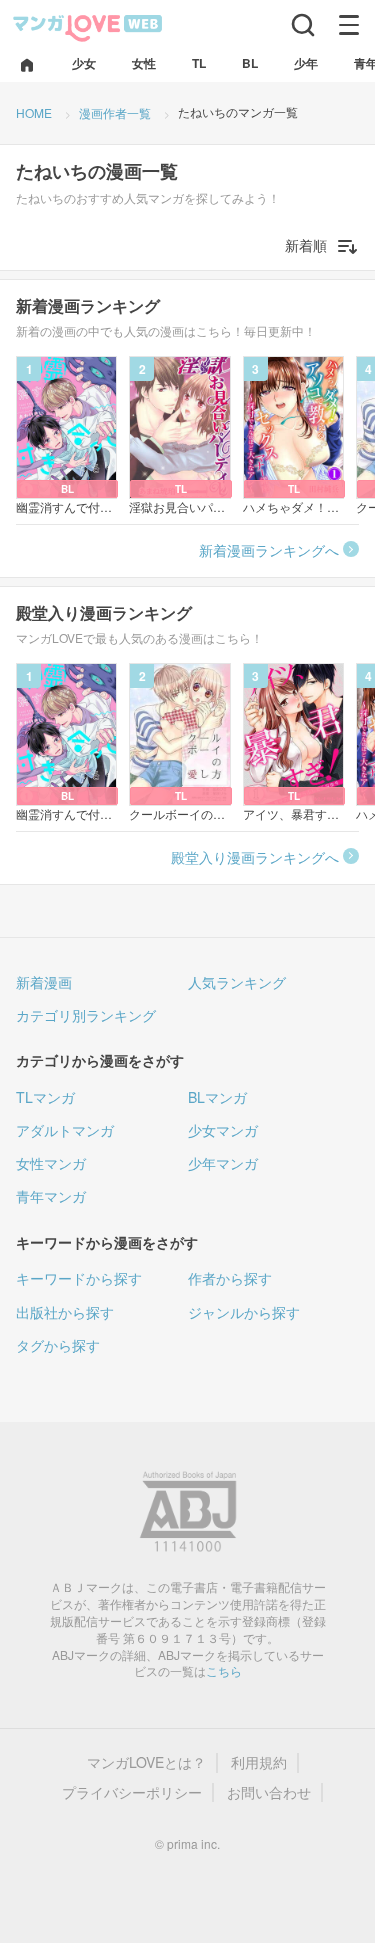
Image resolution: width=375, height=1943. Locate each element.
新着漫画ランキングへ (269, 550)
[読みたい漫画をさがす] (303, 25)
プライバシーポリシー (132, 1792)
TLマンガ (45, 1097)
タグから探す (58, 1345)
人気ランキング (237, 982)
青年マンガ (51, 1196)
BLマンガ (217, 1097)
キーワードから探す (79, 1278)
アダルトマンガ (65, 1130)
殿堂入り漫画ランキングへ (255, 857)
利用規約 (259, 1762)
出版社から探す (65, 1312)
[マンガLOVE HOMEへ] (27, 66)
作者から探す (230, 1278)
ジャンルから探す (244, 1312)
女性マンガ (51, 1163)
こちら (224, 1670)
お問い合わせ (269, 1792)
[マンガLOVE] (88, 26)
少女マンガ (223, 1130)
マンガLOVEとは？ (146, 1762)
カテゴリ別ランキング (86, 1015)
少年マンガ (223, 1163)
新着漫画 (44, 982)
